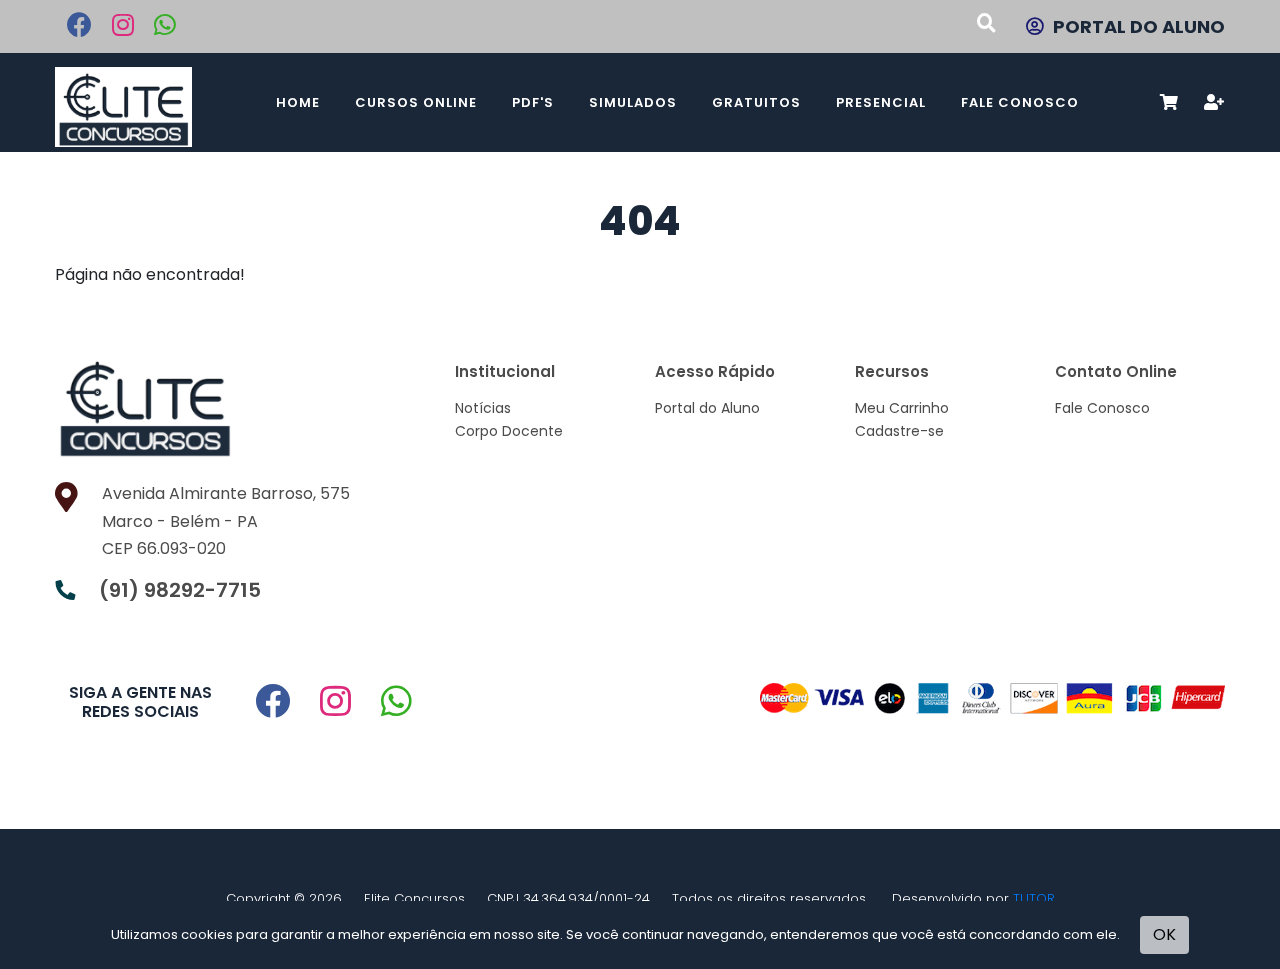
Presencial (881, 102)
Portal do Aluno (707, 408)
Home (298, 102)
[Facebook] (79, 28)
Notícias (483, 408)
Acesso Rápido (715, 371)
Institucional (505, 371)
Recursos (892, 371)
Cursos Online (416, 102)
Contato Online (1116, 371)
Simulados (633, 102)
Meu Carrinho (902, 408)
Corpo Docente (509, 431)
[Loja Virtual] (148, 102)
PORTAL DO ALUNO (1139, 26)
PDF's (533, 102)
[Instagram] (123, 28)
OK (1164, 934)
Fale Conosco (1020, 102)
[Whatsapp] (165, 28)
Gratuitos (756, 102)
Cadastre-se (899, 431)
